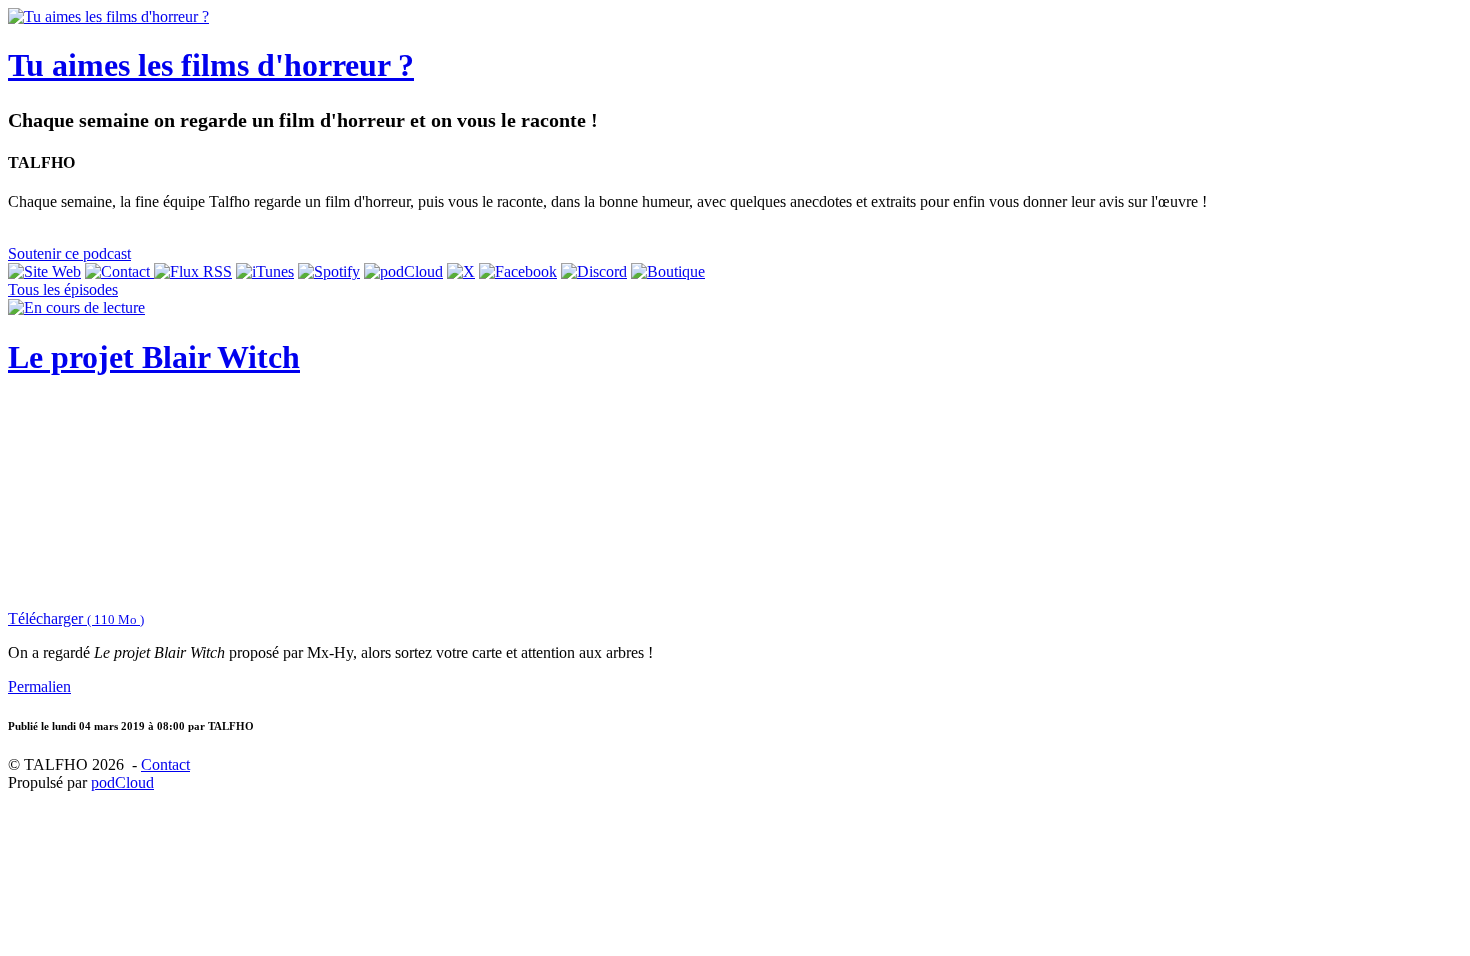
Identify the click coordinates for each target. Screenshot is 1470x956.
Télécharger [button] (76, 618)
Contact (165, 764)
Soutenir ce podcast (69, 253)
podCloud (122, 782)
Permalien (39, 686)
